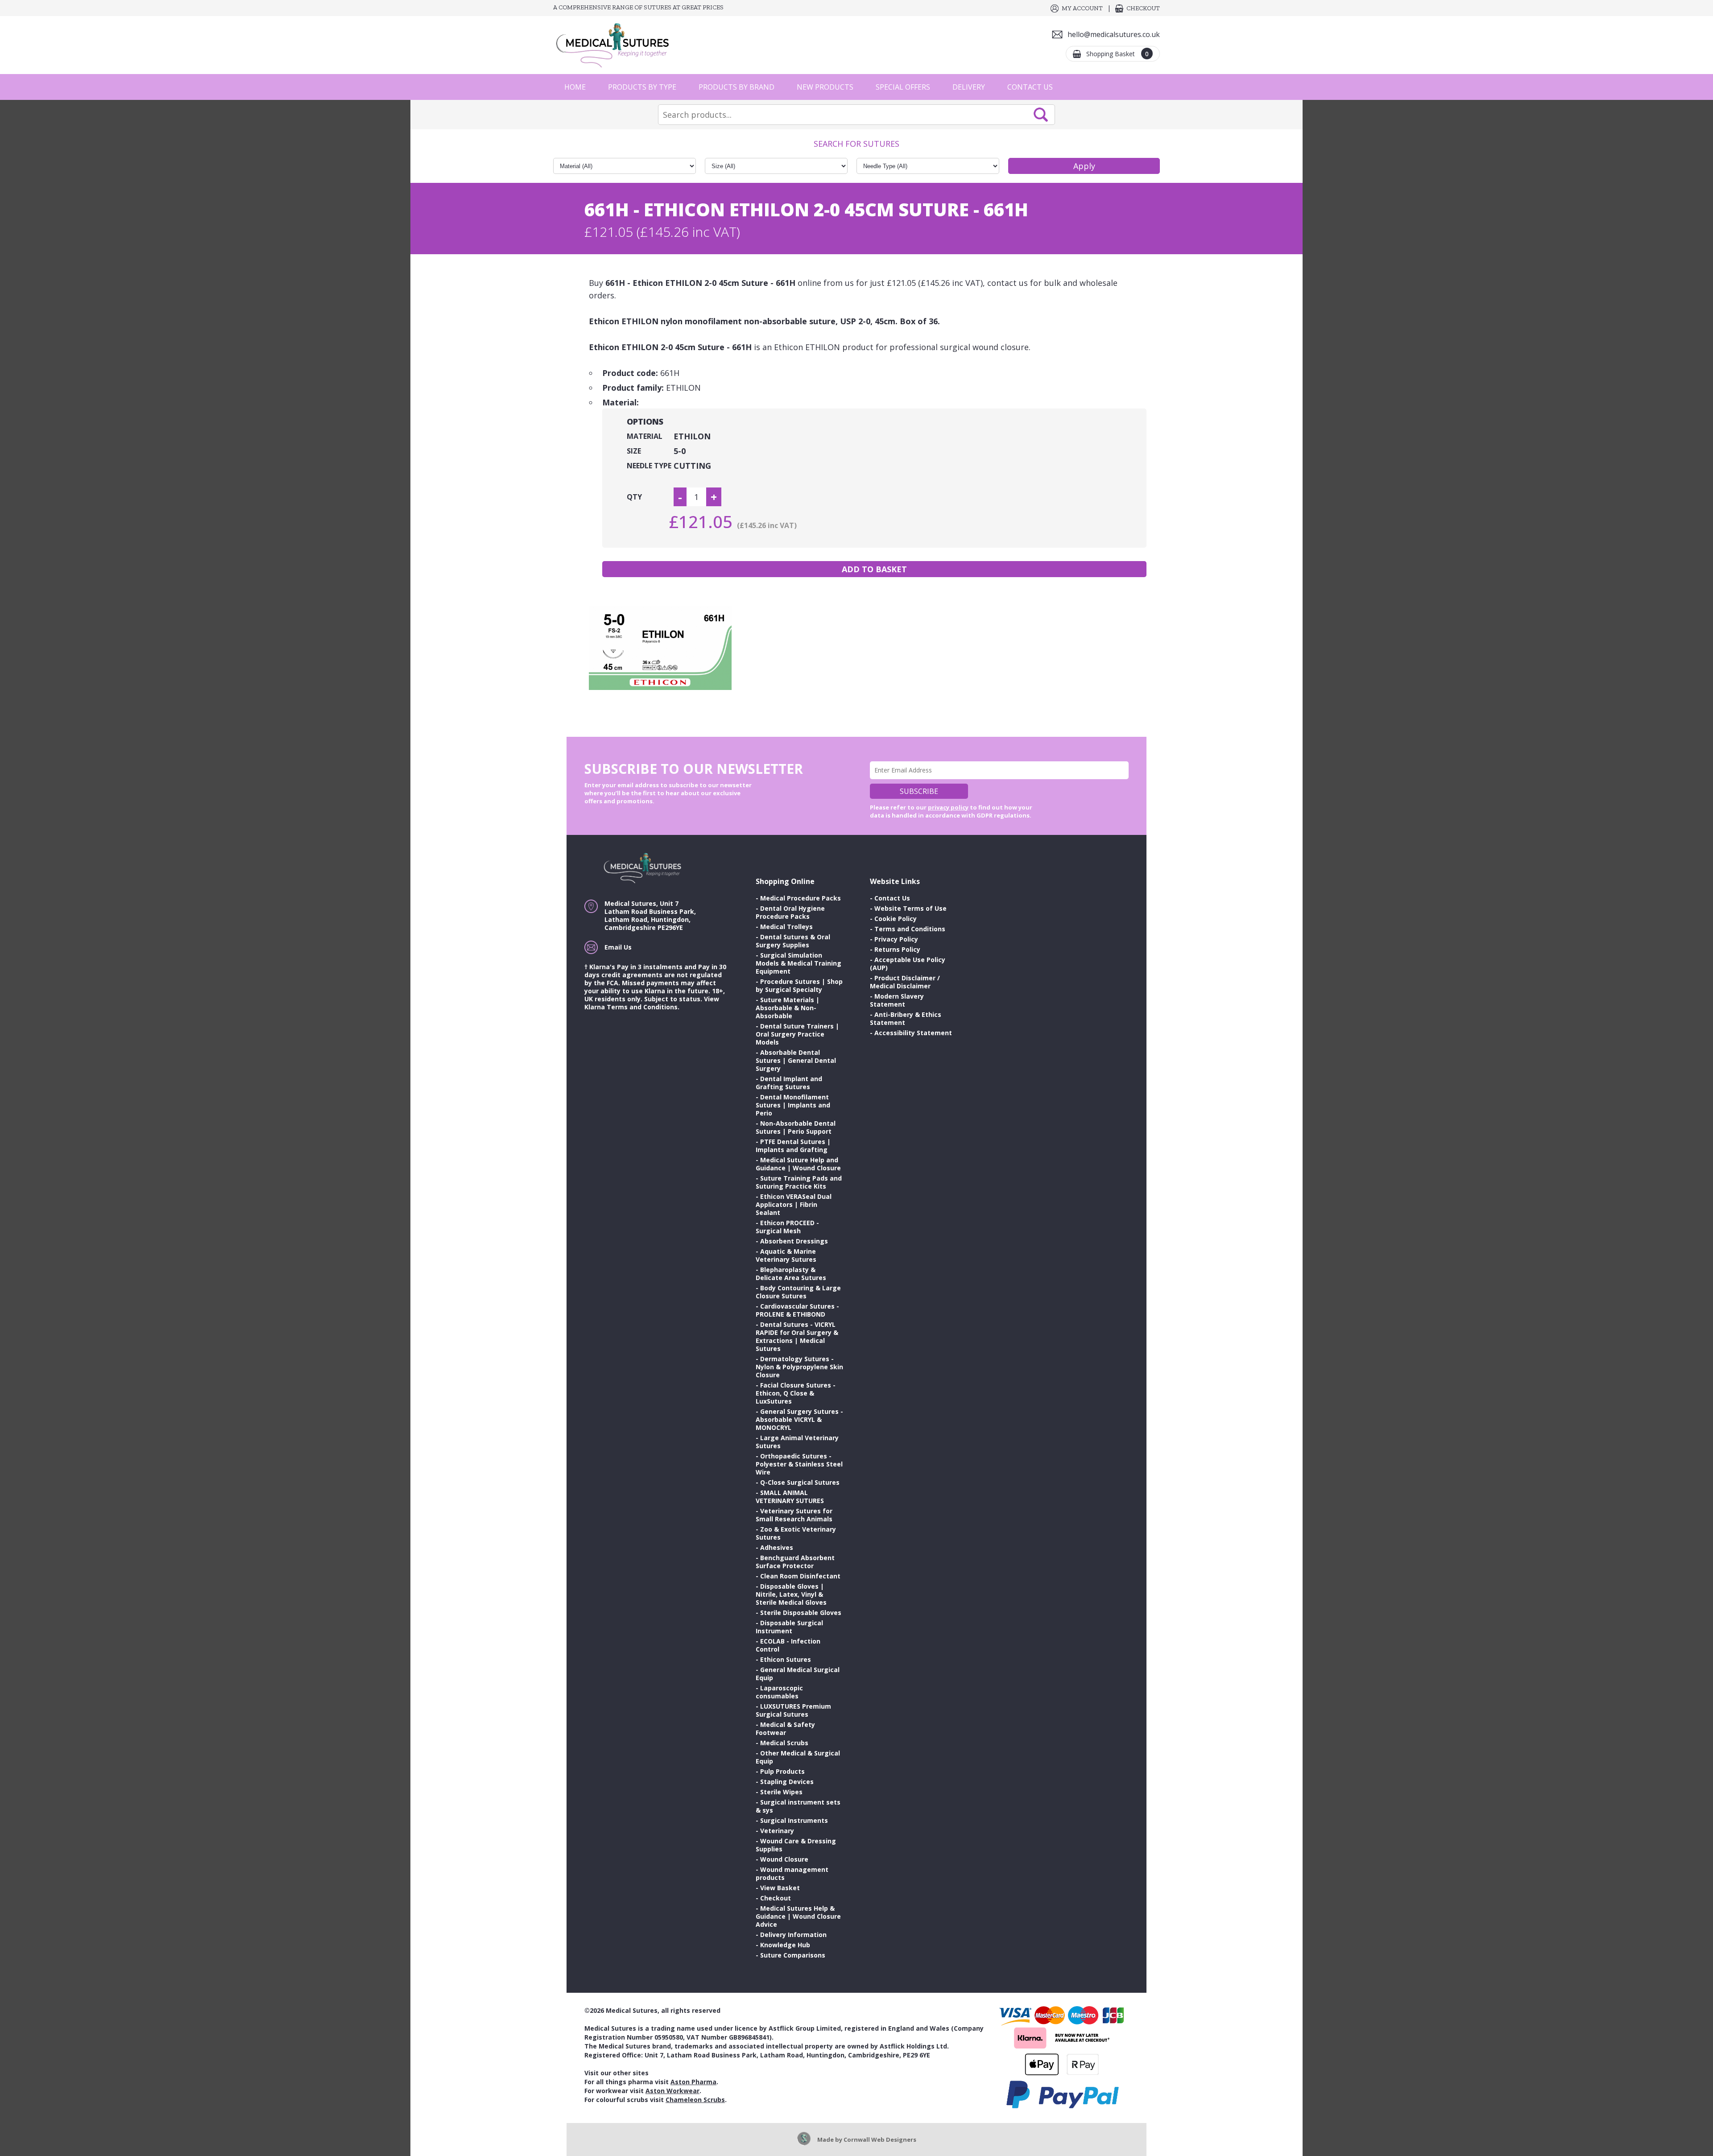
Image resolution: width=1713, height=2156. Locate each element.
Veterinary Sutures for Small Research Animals (794, 1515)
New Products (825, 87)
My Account (1082, 8)
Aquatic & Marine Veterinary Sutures (786, 1255)
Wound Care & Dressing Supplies (796, 1845)
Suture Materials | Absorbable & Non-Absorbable (788, 1008)
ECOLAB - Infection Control (788, 1645)
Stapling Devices (787, 1782)
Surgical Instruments (794, 1820)
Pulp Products (782, 1771)
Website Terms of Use (910, 908)
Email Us (618, 947)
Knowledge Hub (785, 1945)
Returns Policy (897, 949)
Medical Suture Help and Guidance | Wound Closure (798, 1164)
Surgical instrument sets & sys (798, 1806)
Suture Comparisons (793, 1955)
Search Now (1041, 115)
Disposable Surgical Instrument (789, 1627)
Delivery (969, 87)
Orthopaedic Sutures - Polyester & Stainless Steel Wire (799, 1464)
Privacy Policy (896, 939)
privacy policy (948, 807)
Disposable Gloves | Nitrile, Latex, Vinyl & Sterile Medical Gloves (791, 1594)
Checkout (1143, 8)
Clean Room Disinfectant (800, 1576)
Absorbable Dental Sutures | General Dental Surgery (796, 1060)
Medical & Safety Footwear (785, 1729)
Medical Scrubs (784, 1743)
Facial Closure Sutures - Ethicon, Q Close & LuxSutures (796, 1393)
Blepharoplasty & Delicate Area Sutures (791, 1274)
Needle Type (649, 466)
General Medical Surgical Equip (798, 1674)
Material (645, 436)
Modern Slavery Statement (897, 1000)
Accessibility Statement (913, 1033)
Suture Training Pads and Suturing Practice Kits (799, 1182)
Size (634, 451)
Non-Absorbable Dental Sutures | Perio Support (796, 1127)
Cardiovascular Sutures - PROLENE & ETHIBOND (797, 1310)
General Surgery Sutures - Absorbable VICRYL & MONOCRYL (799, 1419)
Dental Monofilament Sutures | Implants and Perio (793, 1105)
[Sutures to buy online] (616, 45)
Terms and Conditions (910, 929)
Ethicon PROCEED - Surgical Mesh (787, 1227)
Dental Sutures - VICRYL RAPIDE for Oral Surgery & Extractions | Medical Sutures (797, 1336)
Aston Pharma (693, 2082)
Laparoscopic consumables (779, 1692)
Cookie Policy (896, 919)
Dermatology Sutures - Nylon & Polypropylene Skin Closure (799, 1367)
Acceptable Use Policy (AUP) (908, 964)
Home (575, 87)
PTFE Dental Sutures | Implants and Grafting (793, 1146)
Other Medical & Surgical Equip (798, 1757)
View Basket (780, 1888)
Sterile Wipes (781, 1792)
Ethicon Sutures (786, 1659)
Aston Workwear (672, 2091)
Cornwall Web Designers (880, 2139)
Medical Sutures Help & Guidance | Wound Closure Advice (798, 1916)
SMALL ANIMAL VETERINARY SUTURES (790, 1497)
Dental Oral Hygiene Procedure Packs (790, 912)
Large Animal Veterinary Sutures (797, 1442)
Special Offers (903, 87)
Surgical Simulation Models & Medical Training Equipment (799, 963)
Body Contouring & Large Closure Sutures (798, 1292)
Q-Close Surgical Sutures (800, 1482)
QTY (634, 497)
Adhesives (777, 1547)
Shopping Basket (1117, 54)
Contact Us (1030, 87)
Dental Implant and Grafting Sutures (789, 1083)
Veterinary (777, 1831)
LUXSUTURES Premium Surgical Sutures (793, 1710)
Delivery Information (793, 1935)
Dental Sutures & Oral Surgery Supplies (793, 941)
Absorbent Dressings (794, 1241)
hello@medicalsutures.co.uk (1114, 34)
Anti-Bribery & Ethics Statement (906, 1018)
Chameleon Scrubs (695, 2100)
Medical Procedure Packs (801, 898)
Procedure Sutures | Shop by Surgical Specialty (799, 985)
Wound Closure (784, 1859)
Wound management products (792, 1873)
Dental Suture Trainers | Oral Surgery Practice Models (797, 1034)
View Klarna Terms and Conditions (652, 1003)
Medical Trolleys (786, 927)
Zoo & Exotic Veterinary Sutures (796, 1533)
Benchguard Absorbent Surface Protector (795, 1562)
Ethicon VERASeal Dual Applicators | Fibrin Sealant (794, 1204)
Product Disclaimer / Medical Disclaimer (905, 982)
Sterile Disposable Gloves (801, 1613)
